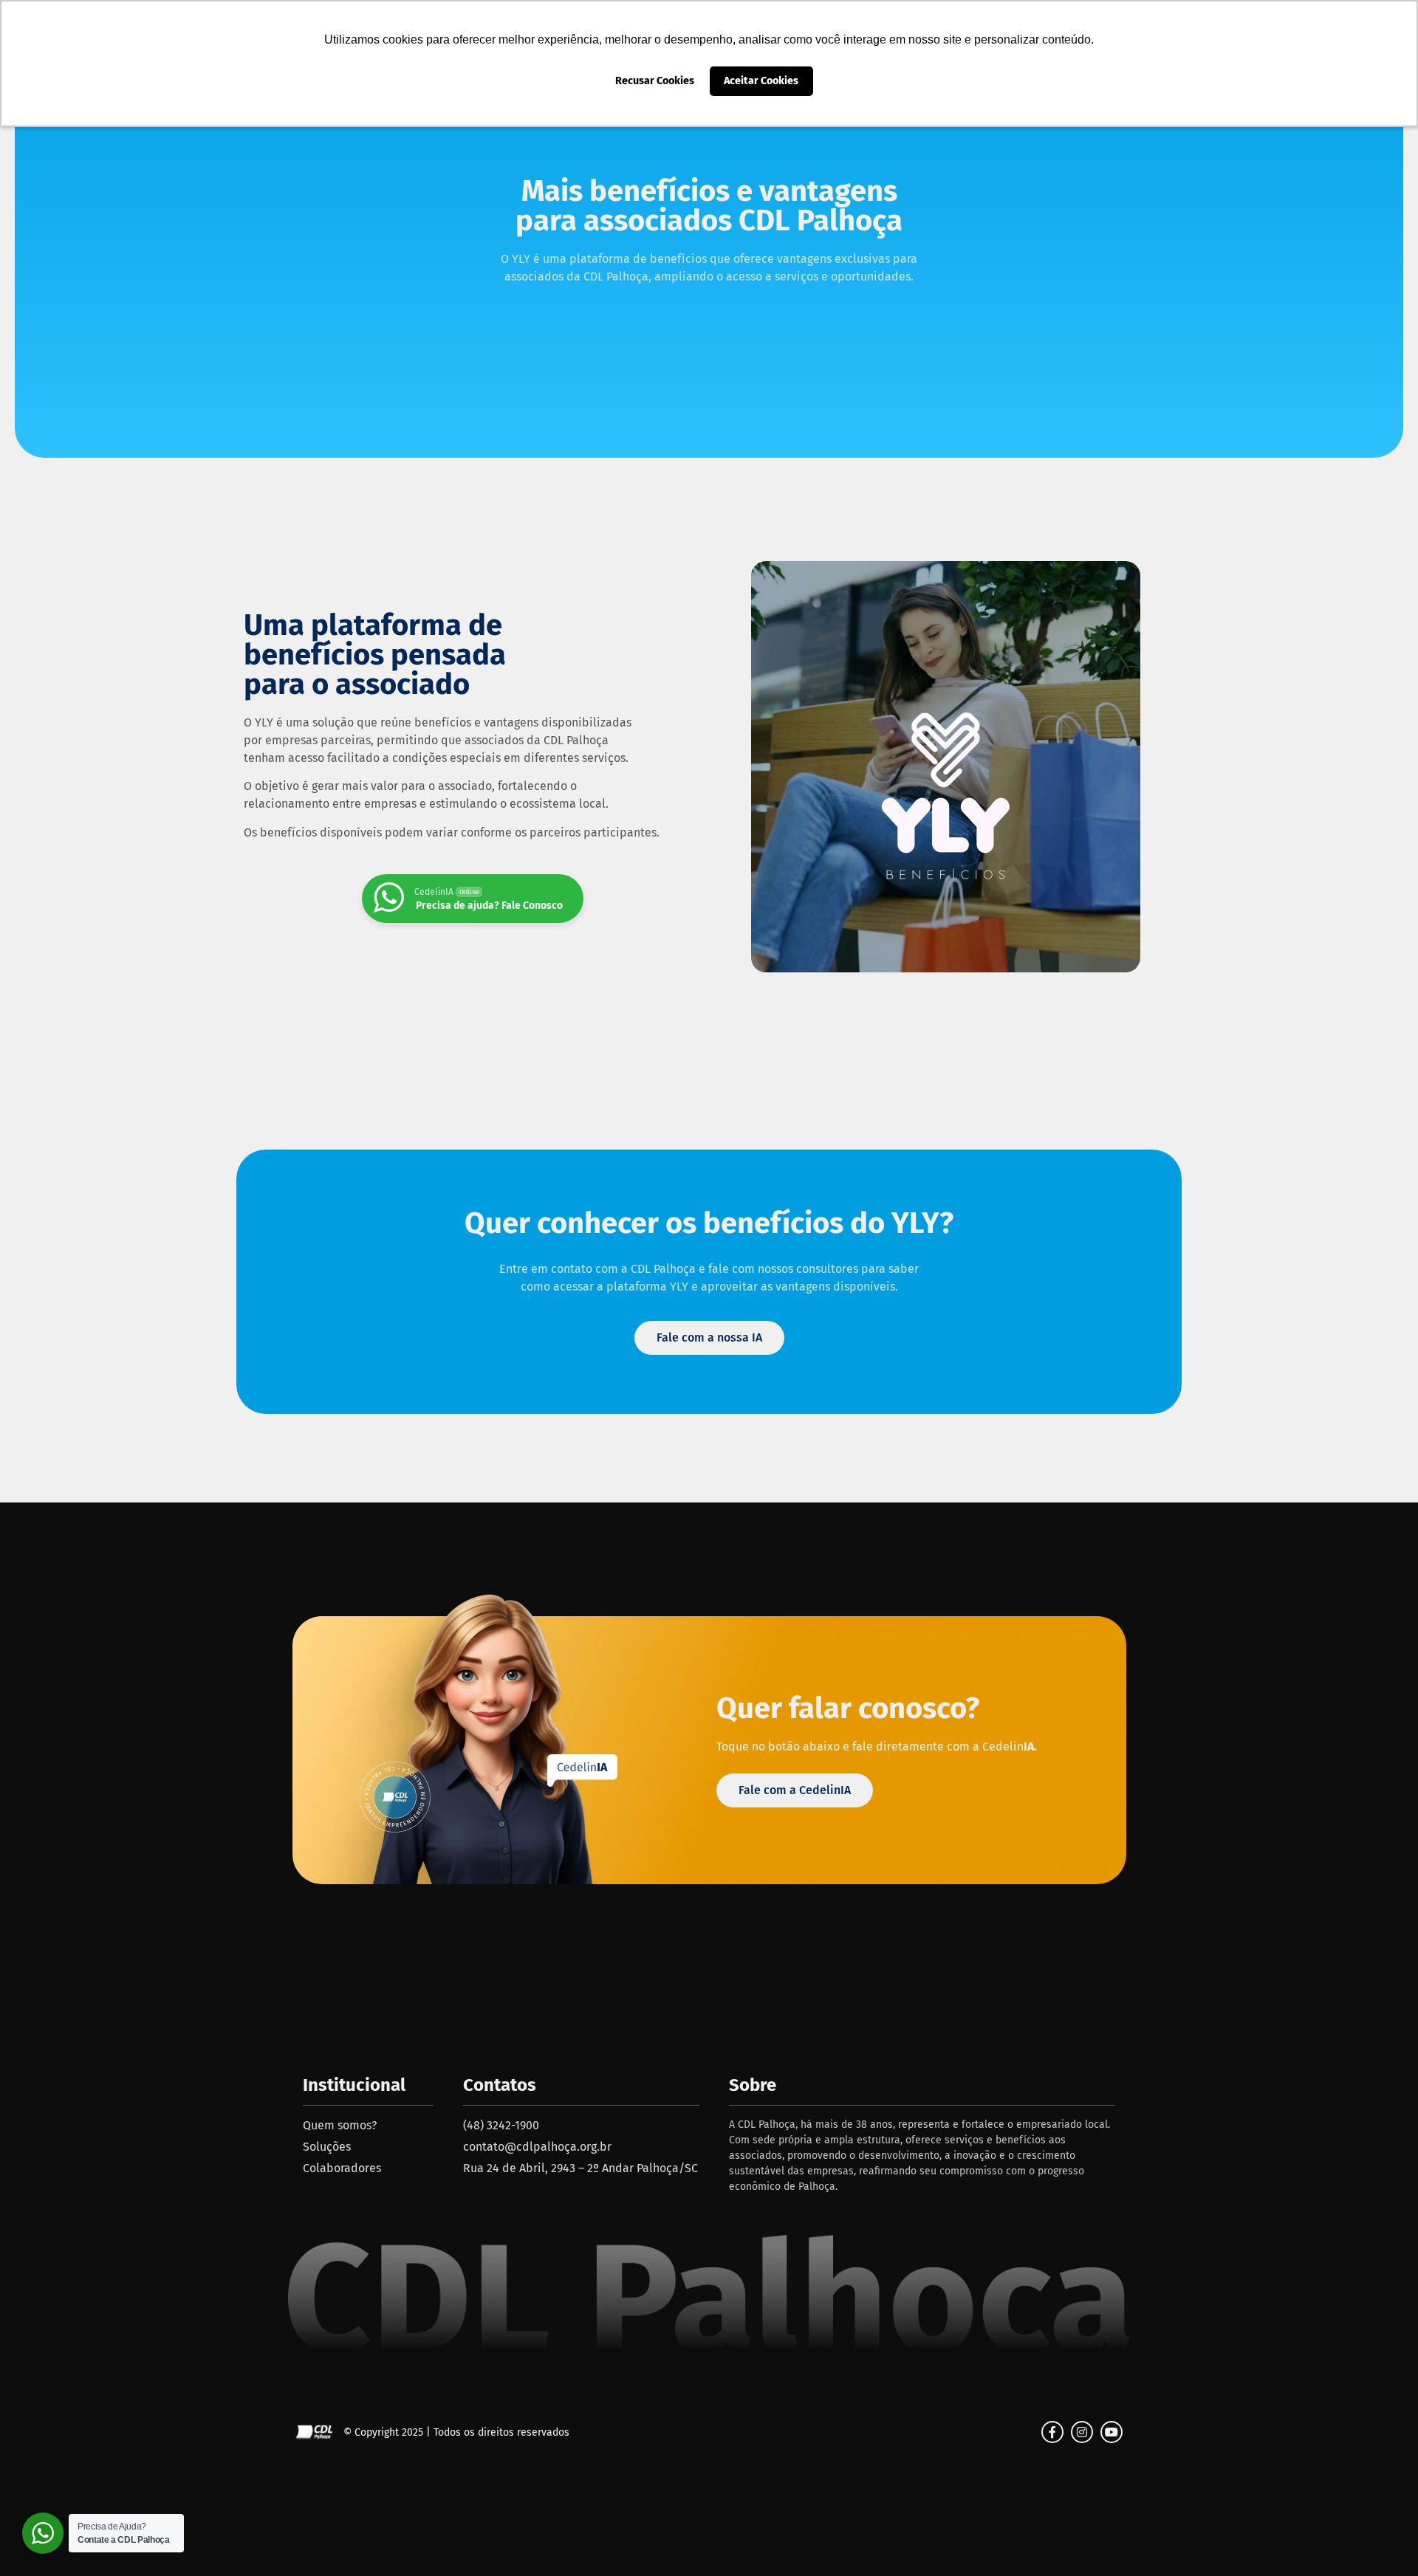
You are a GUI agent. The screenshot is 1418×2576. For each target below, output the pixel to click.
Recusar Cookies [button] (655, 81)
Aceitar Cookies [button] (761, 81)
